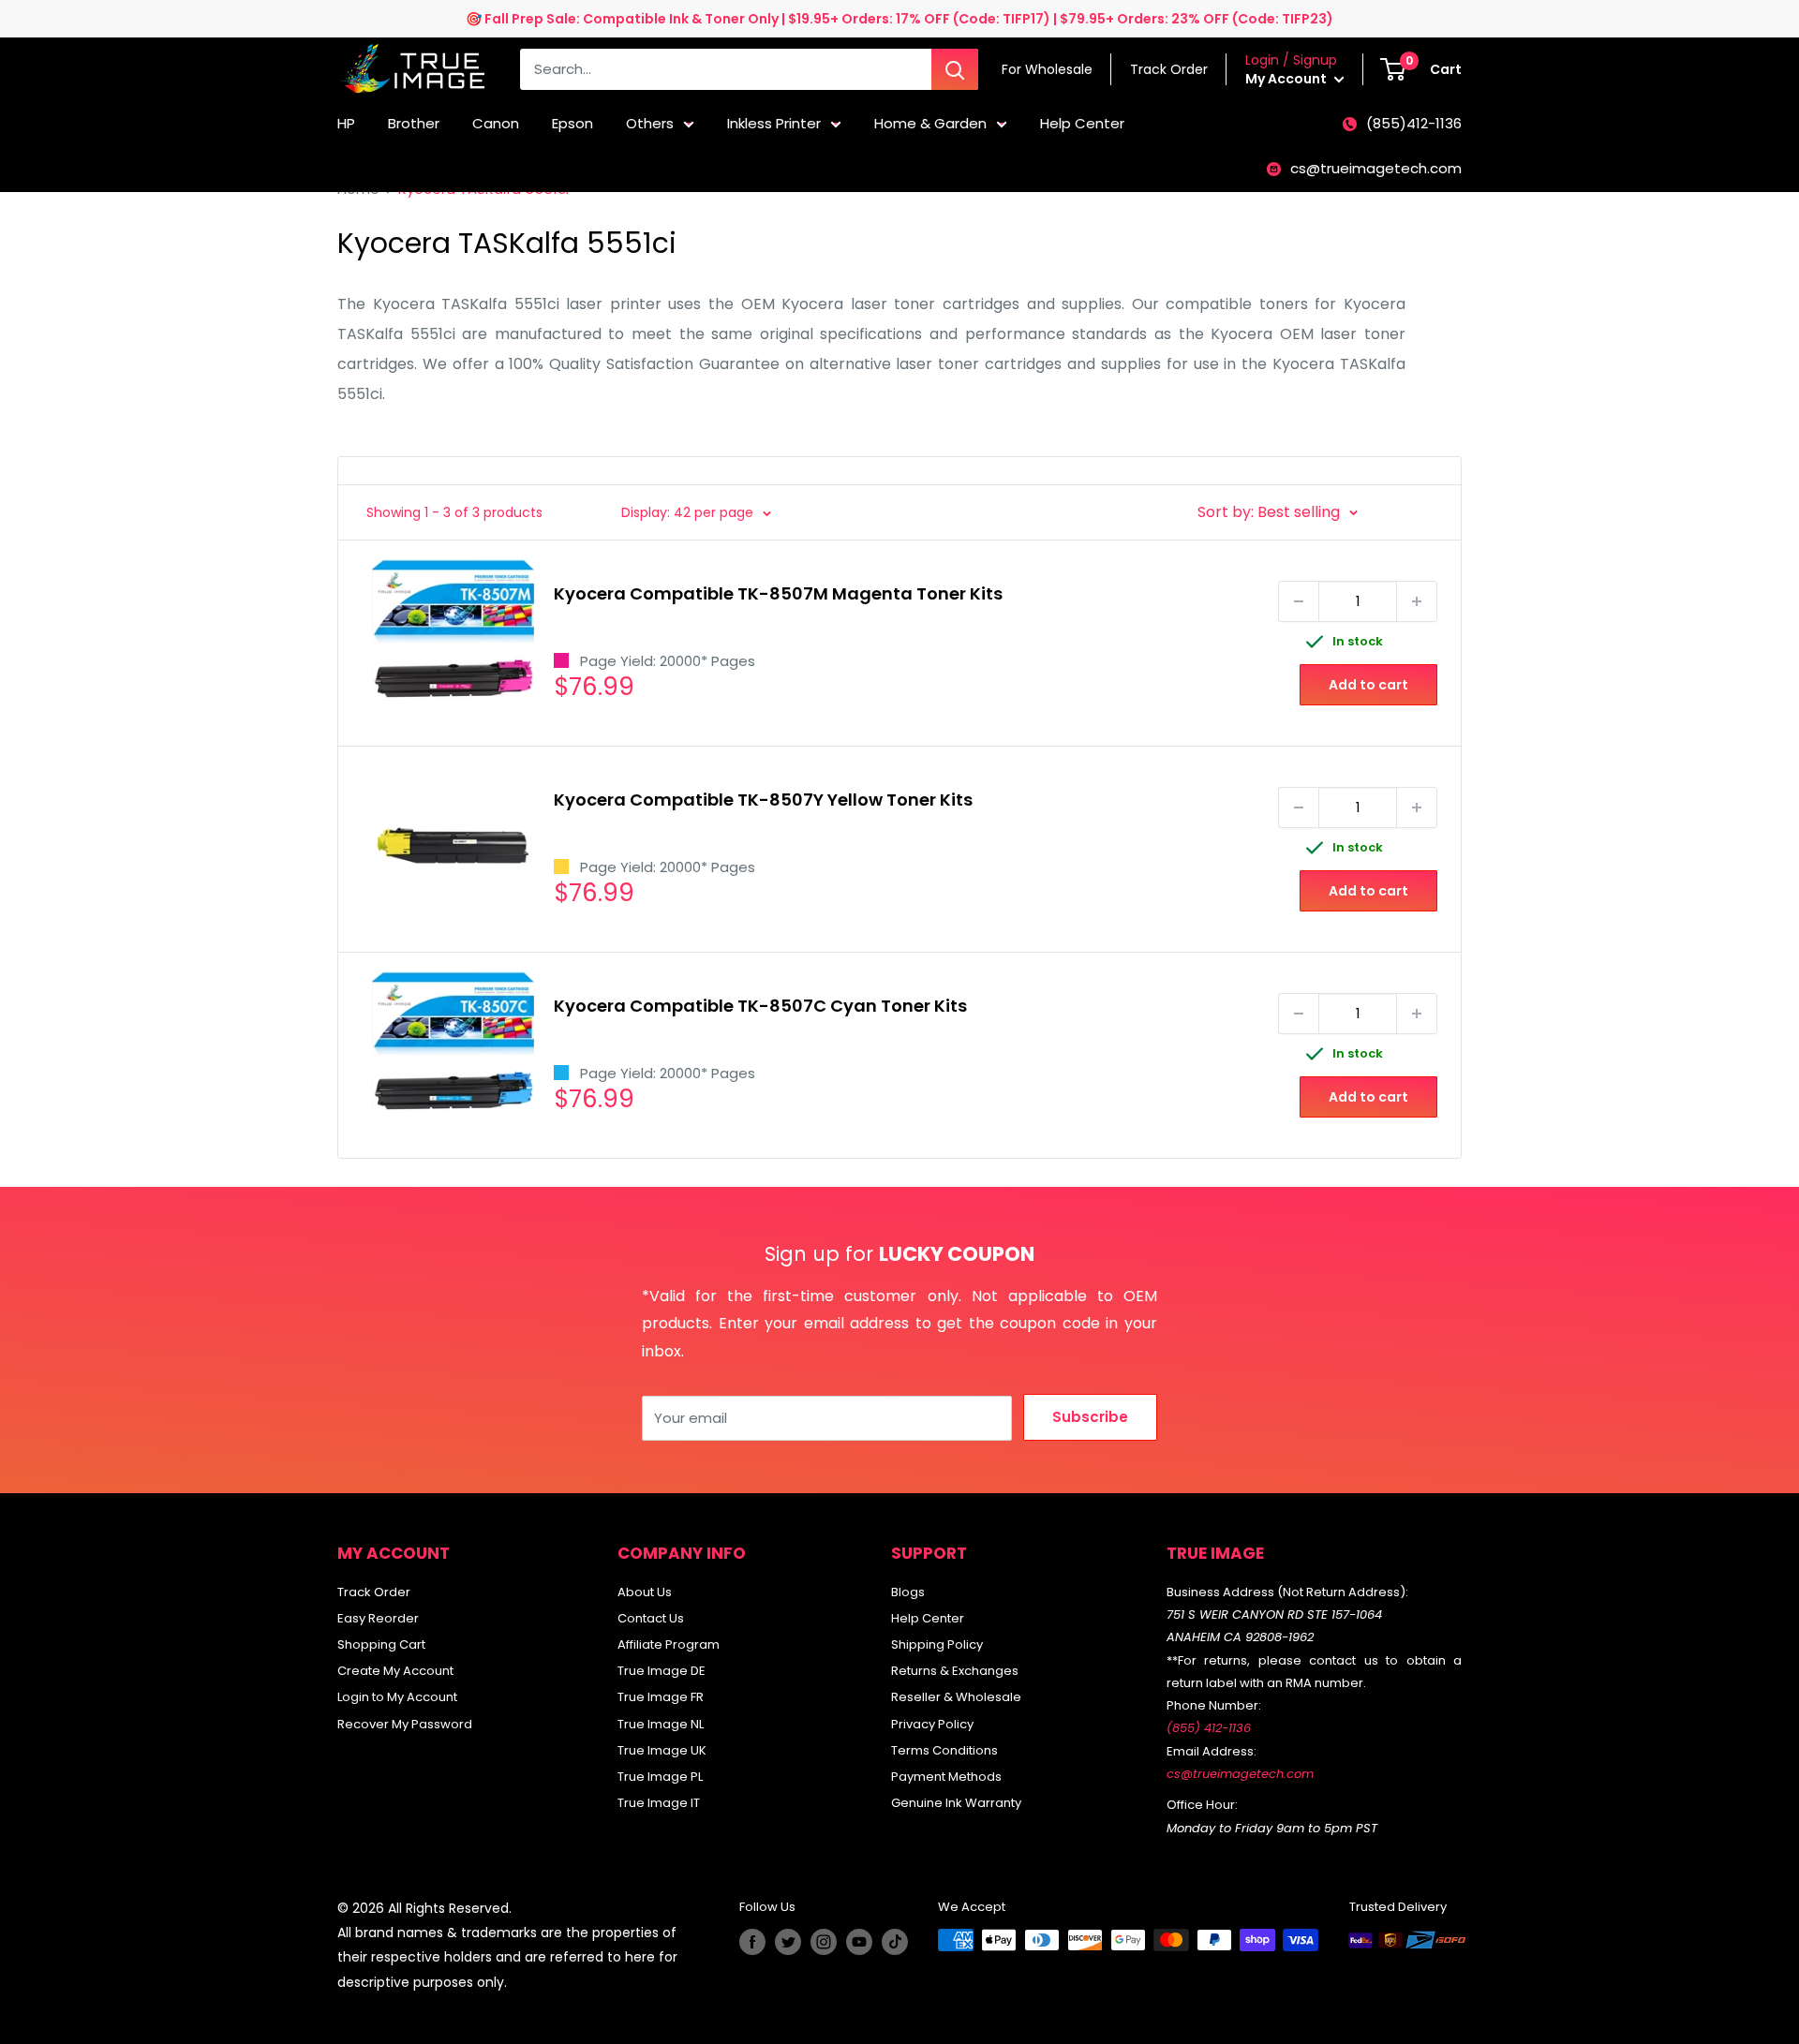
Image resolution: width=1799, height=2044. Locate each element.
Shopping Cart (381, 1644)
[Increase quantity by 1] (1417, 601)
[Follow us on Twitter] (788, 1942)
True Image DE (662, 1671)
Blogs (908, 1592)
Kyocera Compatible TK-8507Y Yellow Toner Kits (763, 800)
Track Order (374, 1592)
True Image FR (661, 1697)
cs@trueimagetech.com (1376, 168)
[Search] (955, 69)
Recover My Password (405, 1724)
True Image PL (660, 1777)
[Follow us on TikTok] (895, 1942)
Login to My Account (397, 1697)
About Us (645, 1592)
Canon (496, 123)
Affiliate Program (669, 1644)
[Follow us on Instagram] (824, 1942)
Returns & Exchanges (955, 1671)
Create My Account (395, 1671)
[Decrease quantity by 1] (1299, 601)
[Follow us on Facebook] (752, 1942)
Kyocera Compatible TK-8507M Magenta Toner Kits (778, 593)
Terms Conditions (944, 1750)
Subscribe (1090, 1417)
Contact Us (651, 1618)
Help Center (1082, 123)
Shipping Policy (937, 1644)
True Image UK (662, 1750)
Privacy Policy (932, 1724)
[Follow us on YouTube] (859, 1942)
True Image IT (659, 1803)
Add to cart (1368, 685)
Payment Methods (946, 1777)
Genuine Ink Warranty (956, 1803)
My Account (1287, 79)
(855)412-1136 (1414, 123)
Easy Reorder (378, 1618)
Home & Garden (930, 123)
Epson (572, 123)
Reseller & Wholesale (956, 1697)
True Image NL (661, 1724)
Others (650, 123)
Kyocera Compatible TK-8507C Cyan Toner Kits (760, 1006)
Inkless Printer (774, 123)
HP (346, 123)
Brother (414, 123)
